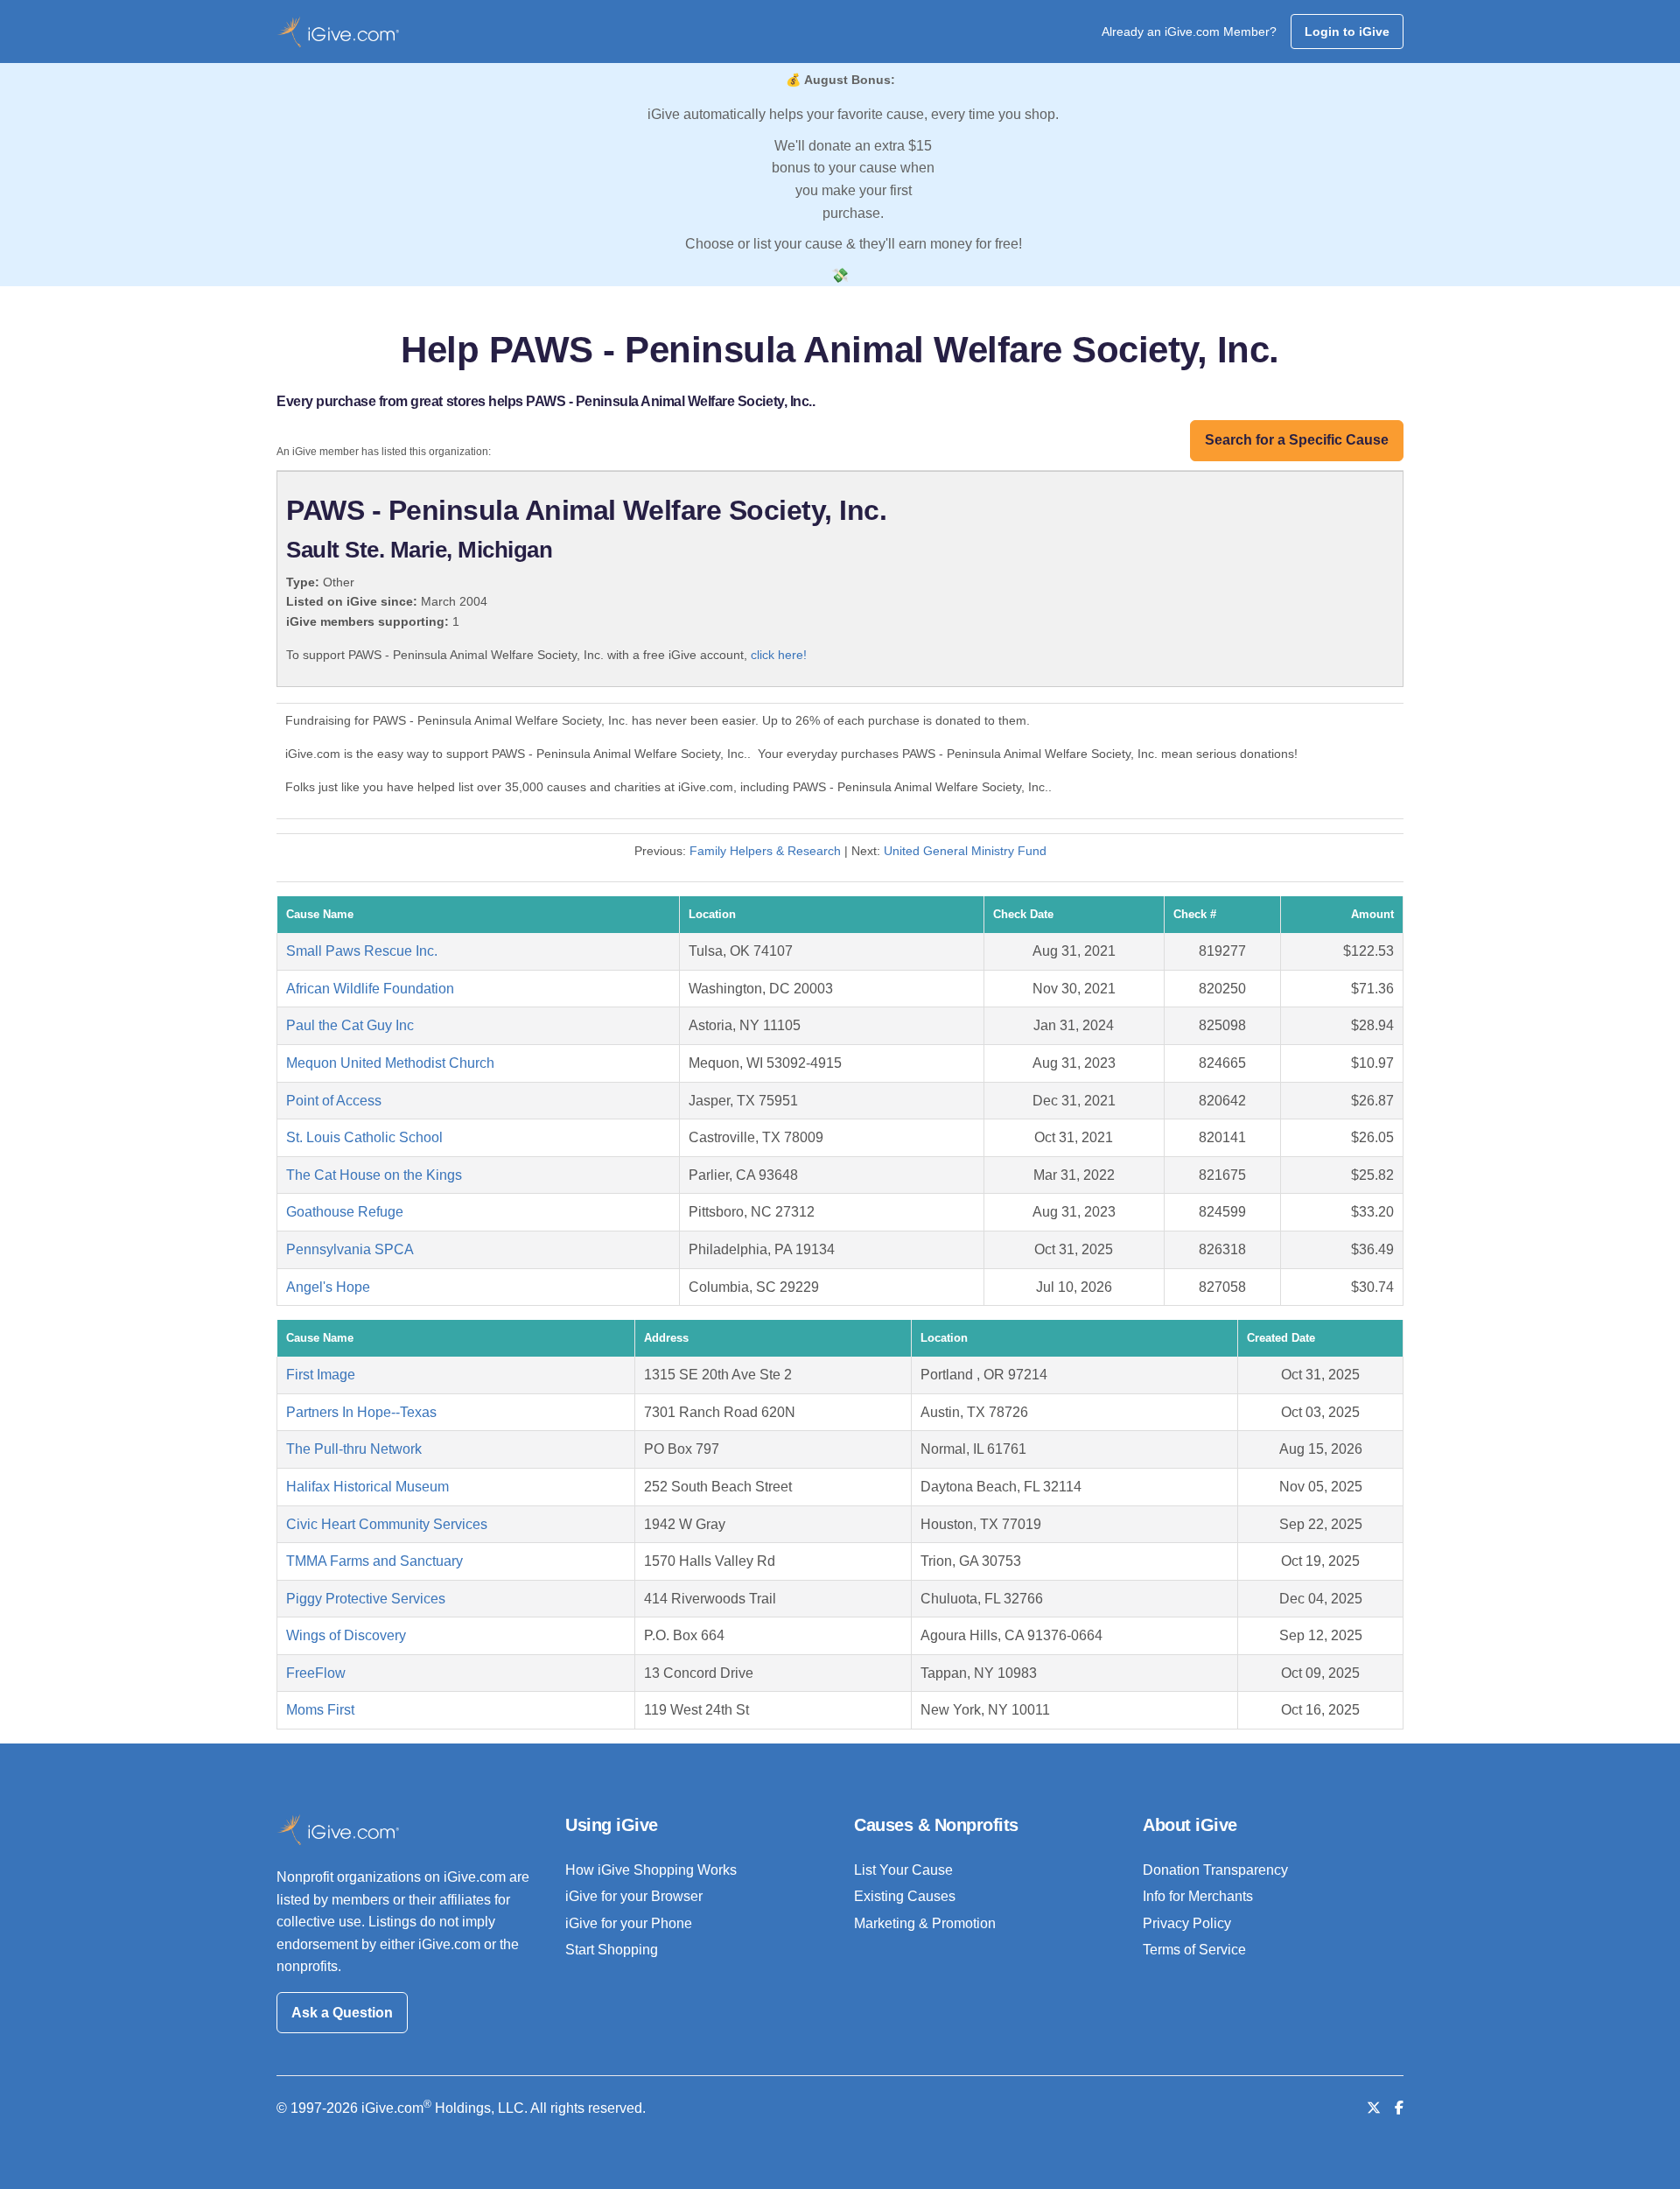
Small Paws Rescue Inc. (362, 951)
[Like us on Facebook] (1399, 2108)
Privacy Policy (1187, 1923)
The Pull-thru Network (354, 1449)
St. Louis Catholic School (364, 1137)
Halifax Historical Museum (367, 1487)
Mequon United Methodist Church (390, 1063)
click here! (779, 655)
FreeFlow (316, 1673)
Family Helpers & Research (765, 851)
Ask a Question (342, 2013)
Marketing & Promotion (925, 1923)
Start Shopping (612, 1950)
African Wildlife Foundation (370, 989)
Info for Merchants (1198, 1896)
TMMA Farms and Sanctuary (374, 1561)
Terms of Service (1194, 1950)
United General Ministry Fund (965, 851)
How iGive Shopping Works (651, 1870)
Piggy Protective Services (366, 1599)
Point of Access (334, 1101)
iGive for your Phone (629, 1923)
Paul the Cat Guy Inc (350, 1025)
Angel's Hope (328, 1287)
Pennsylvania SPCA (350, 1249)
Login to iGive (1347, 32)
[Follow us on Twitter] (1374, 2108)
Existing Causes (905, 1896)
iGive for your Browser (634, 1896)
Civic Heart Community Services (387, 1524)
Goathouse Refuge (345, 1212)
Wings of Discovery (346, 1635)
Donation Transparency (1215, 1870)
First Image (321, 1375)
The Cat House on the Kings (374, 1175)
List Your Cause (903, 1870)
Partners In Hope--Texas (361, 1412)
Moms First (320, 1710)
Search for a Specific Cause (1297, 440)
